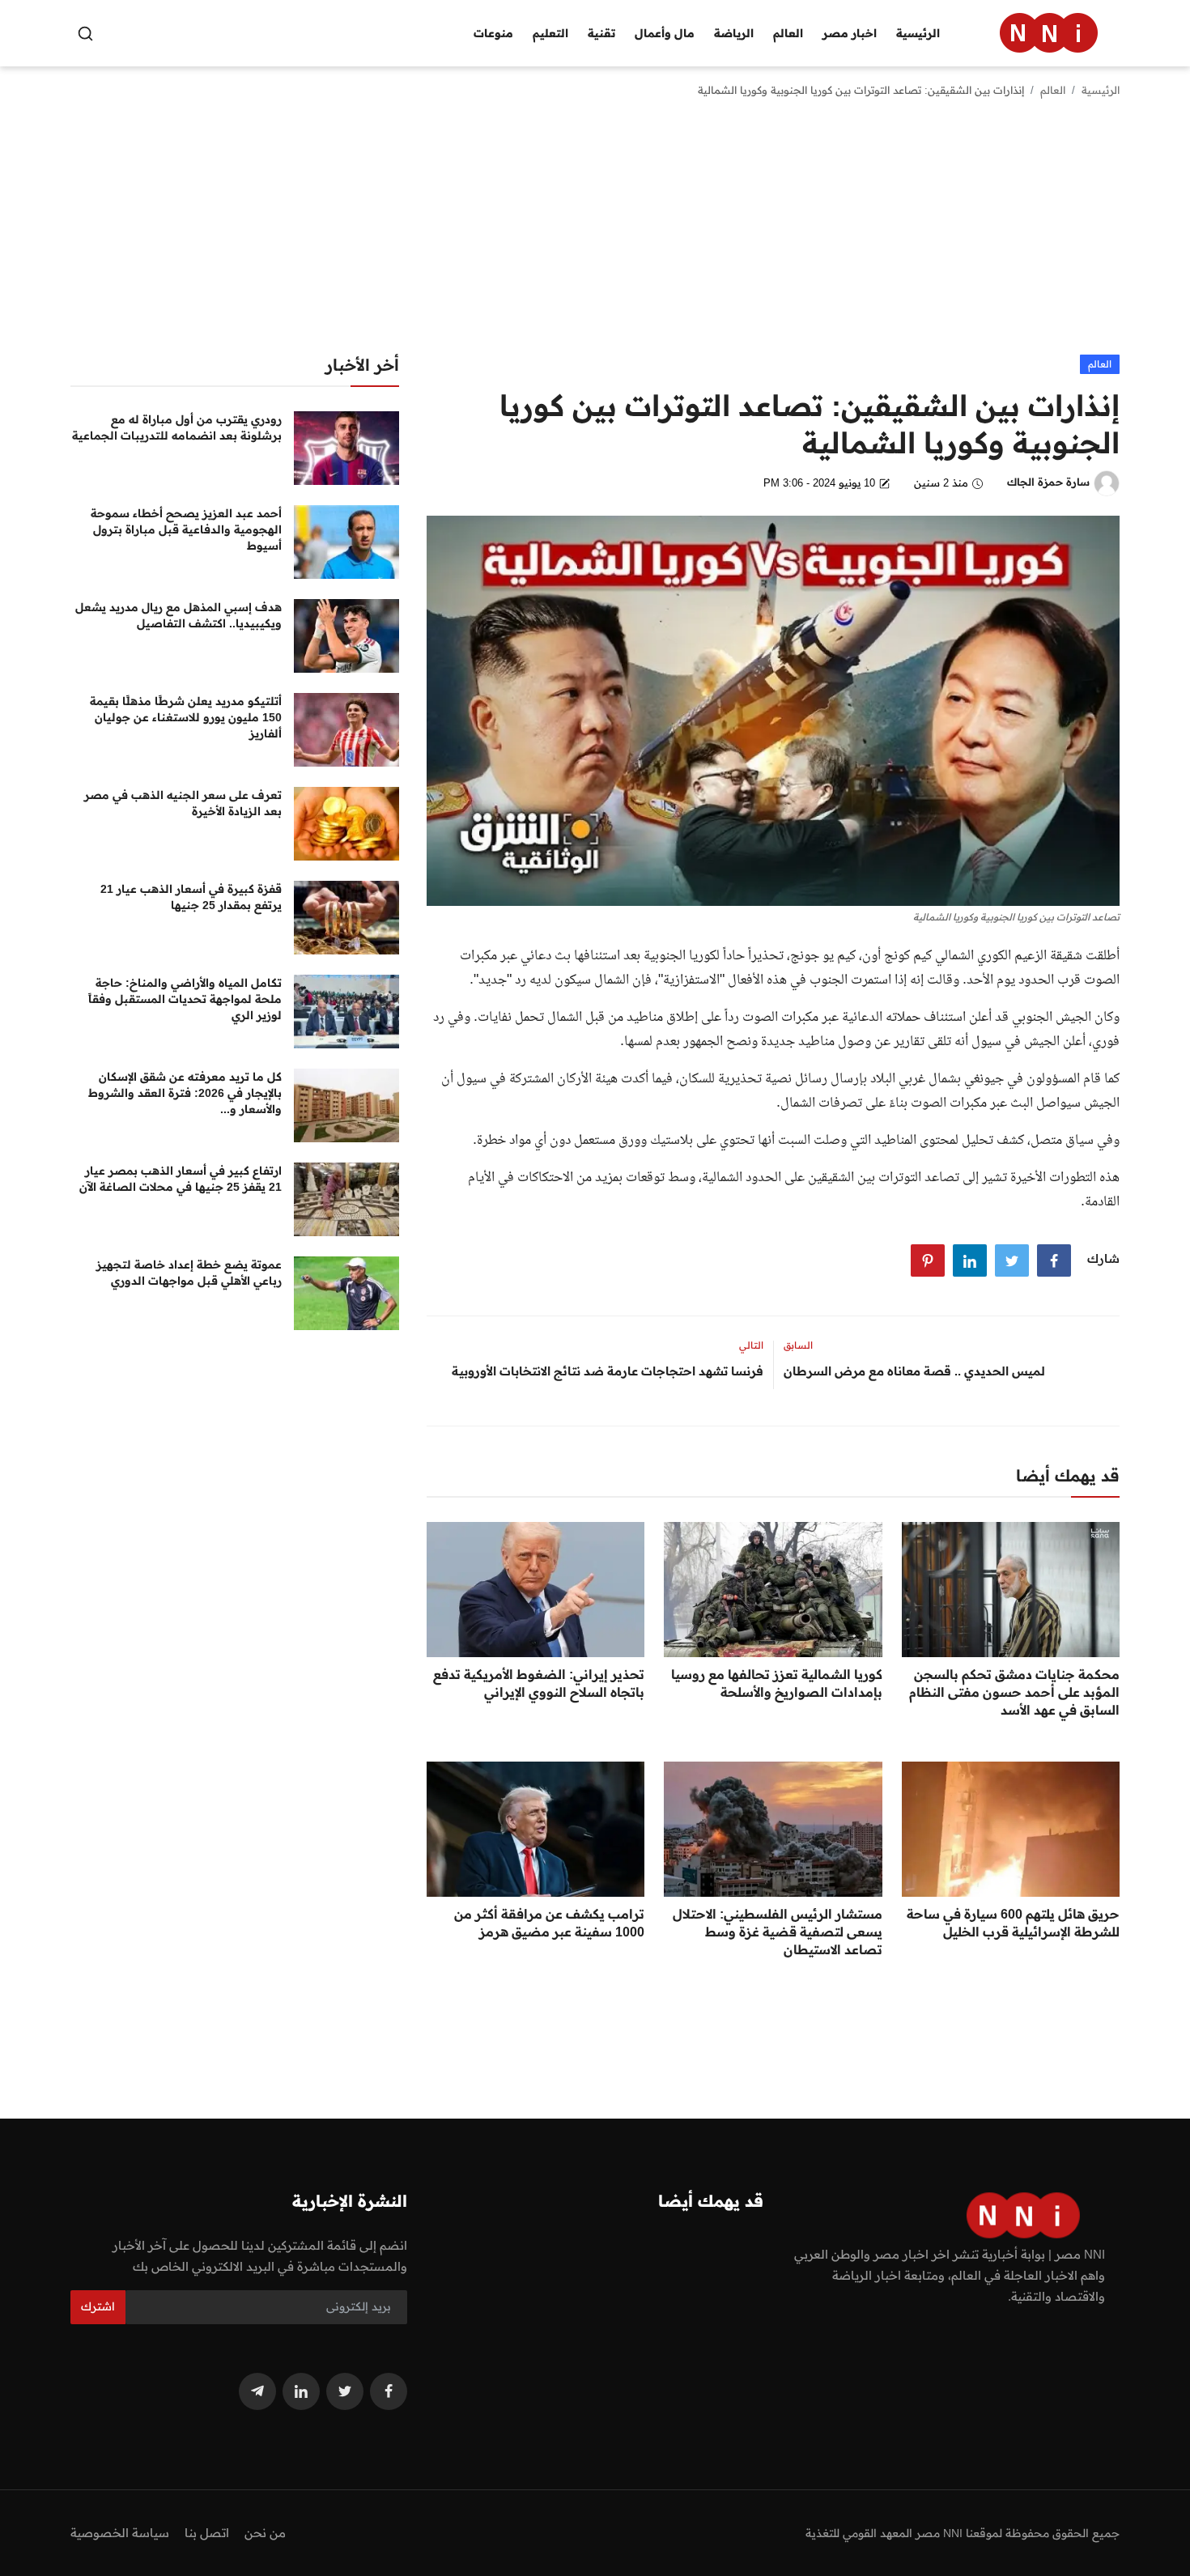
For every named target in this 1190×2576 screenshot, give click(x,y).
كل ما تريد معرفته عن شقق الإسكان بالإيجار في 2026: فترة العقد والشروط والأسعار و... (185, 1093)
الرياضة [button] (734, 33)
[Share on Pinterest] (928, 1260)
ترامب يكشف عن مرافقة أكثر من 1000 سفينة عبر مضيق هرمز (549, 1923)
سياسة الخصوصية (120, 2533)
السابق (798, 1345)
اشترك (98, 2306)
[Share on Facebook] (1054, 1260)
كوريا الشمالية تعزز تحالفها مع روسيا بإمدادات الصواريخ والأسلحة (776, 1683)
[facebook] (389, 2391)
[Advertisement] (595, 233)
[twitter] (345, 2391)
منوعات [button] (493, 33)
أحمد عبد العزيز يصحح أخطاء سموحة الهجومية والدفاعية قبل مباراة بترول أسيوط (186, 529)
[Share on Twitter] (1012, 1260)
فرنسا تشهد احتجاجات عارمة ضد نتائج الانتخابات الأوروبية (608, 1371)
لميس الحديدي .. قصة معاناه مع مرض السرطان (914, 1371)
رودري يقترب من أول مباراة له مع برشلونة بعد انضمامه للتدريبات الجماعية (177, 427)
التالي (751, 1345)
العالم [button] (788, 33)
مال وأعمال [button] (665, 33)
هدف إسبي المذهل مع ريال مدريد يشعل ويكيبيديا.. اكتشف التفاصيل (178, 615)
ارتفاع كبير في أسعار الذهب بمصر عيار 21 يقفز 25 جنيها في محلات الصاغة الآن (181, 1179)
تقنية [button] (601, 33)
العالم (1053, 90)
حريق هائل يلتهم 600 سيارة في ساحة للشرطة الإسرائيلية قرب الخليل (1013, 1923)
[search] (85, 34)
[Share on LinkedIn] (970, 1260)
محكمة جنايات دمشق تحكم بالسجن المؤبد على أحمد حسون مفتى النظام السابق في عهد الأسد (1014, 1692)
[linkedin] (301, 2391)
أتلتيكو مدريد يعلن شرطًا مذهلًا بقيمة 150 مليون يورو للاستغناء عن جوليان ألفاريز (186, 717)
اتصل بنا (207, 2533)
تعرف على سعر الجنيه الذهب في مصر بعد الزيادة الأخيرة (183, 803)
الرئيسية (918, 33)
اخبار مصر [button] (850, 33)
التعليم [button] (550, 33)
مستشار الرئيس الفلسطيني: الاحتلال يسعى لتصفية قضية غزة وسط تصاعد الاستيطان (777, 1932)
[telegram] (257, 2391)
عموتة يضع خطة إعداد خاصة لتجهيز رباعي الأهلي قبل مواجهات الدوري (189, 1273)
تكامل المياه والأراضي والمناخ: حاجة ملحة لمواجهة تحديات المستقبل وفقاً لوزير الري (185, 999)
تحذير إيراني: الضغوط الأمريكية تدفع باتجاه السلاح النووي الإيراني (539, 1683)
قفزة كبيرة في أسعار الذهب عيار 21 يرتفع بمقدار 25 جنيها (191, 897)
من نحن (265, 2533)
